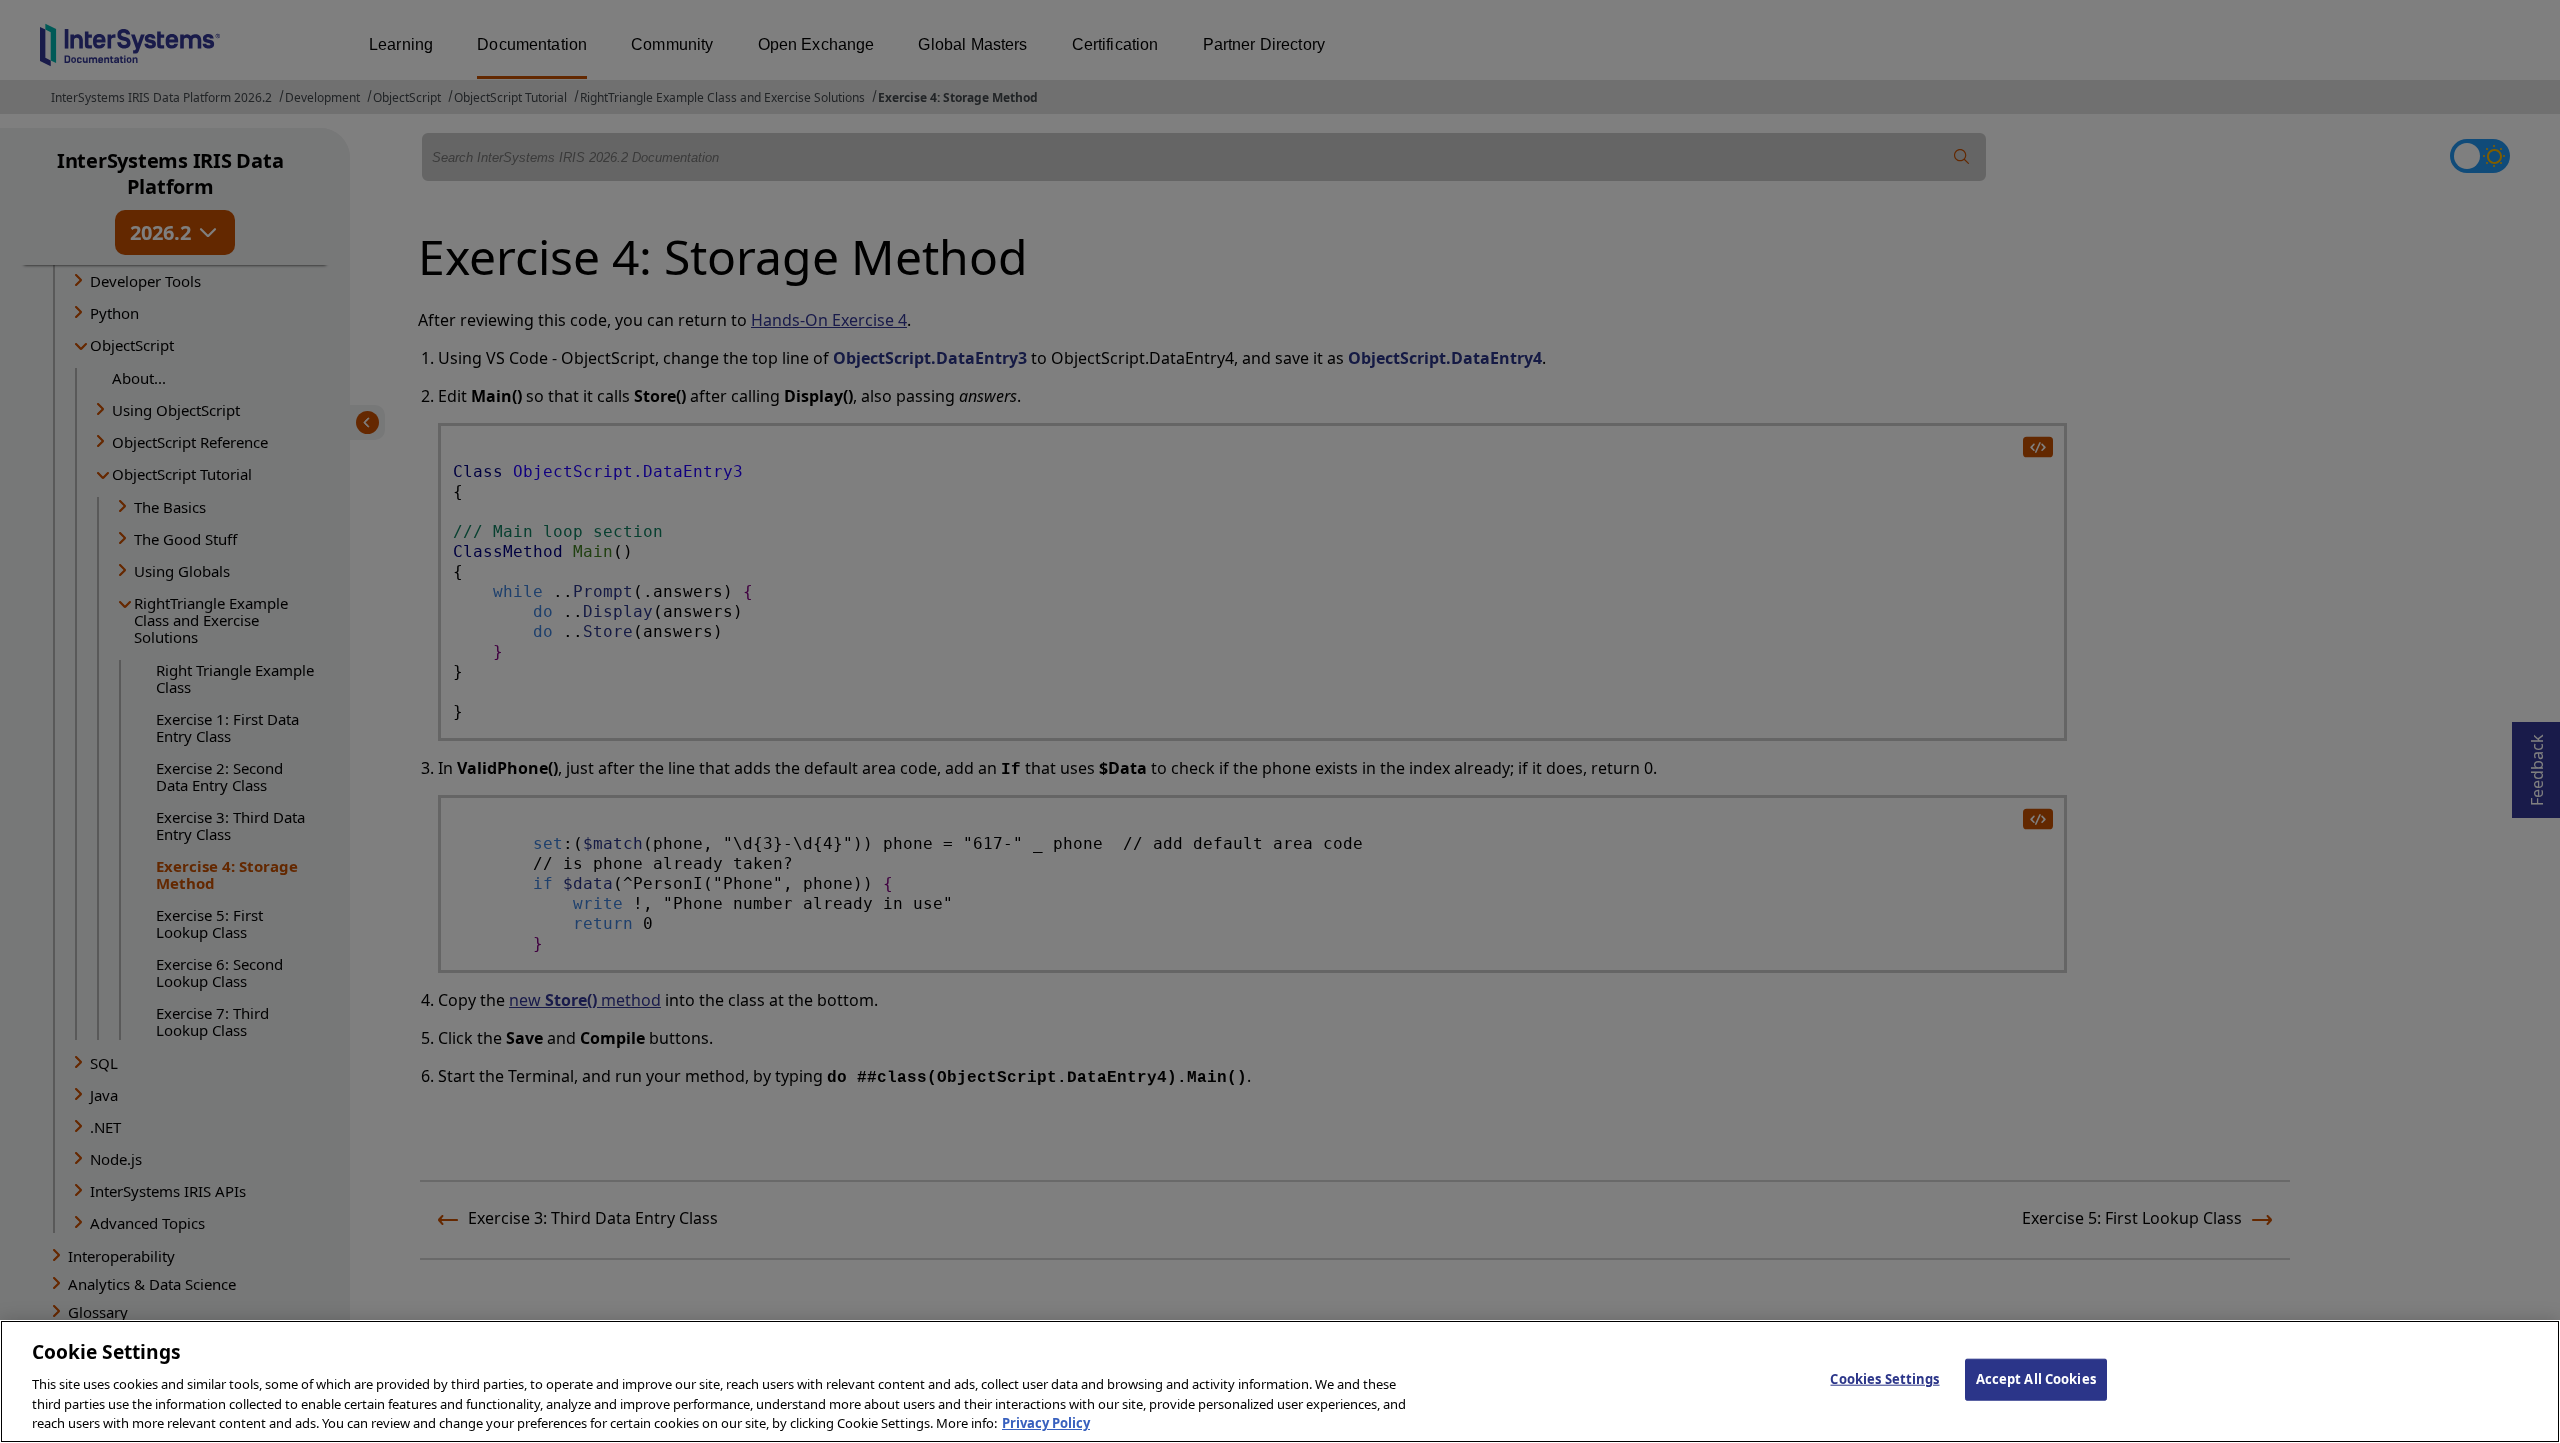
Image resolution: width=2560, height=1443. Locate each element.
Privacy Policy (1046, 1422)
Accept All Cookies (2036, 1379)
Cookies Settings (1884, 1379)
